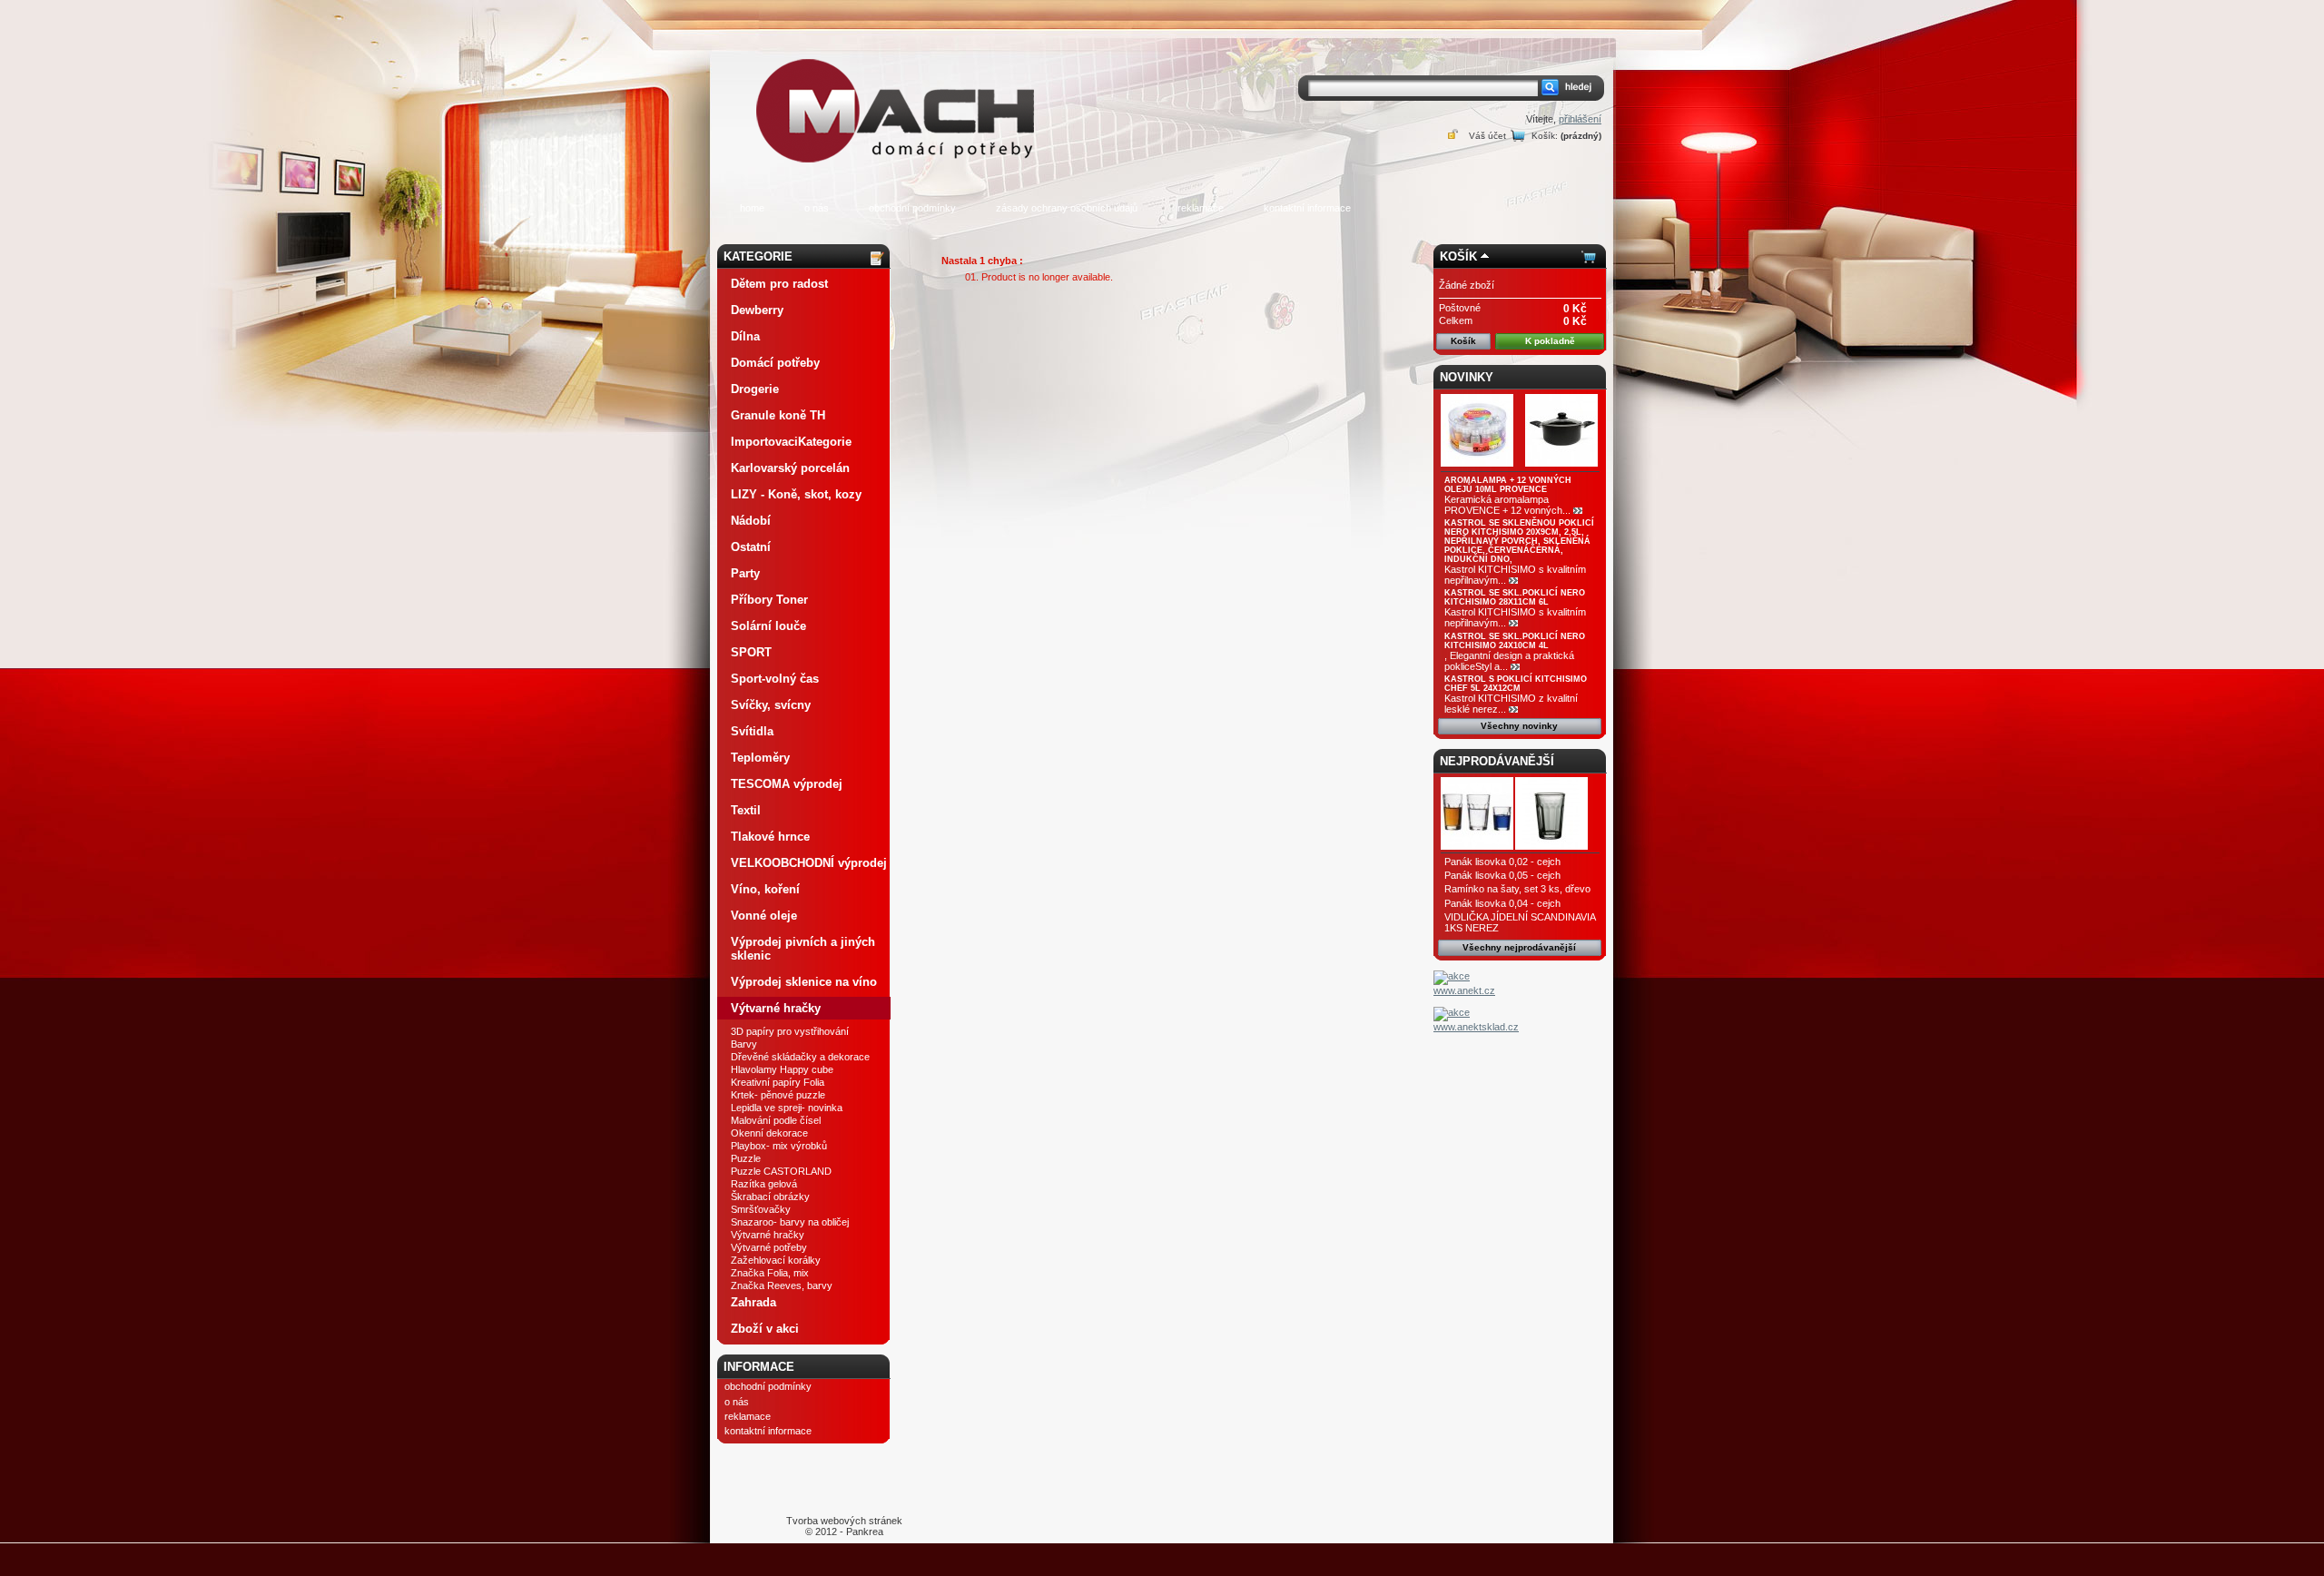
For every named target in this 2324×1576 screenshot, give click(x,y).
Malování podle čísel (776, 1120)
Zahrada (753, 1302)
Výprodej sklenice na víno (804, 982)
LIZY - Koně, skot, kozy (796, 494)
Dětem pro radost (779, 284)
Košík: (1545, 136)
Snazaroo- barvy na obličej (790, 1222)
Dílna (745, 336)
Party (745, 573)
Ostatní (751, 547)
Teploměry (760, 758)
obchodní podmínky (912, 208)
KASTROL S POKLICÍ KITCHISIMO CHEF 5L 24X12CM (1516, 684)
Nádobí (751, 521)
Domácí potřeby (775, 363)
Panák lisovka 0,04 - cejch (1502, 903)
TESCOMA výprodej (787, 784)
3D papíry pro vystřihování (790, 1031)
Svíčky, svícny (771, 705)
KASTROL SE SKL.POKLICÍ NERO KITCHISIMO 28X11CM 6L (1515, 597)
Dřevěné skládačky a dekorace (800, 1057)
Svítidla (752, 731)
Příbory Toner (769, 600)
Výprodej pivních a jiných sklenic (803, 949)
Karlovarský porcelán (790, 468)
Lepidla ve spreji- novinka (787, 1108)
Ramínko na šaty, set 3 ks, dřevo (1517, 889)
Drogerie (755, 389)
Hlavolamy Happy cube (782, 1069)
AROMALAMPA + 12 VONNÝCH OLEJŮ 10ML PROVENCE (1508, 485)
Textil (746, 810)
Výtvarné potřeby (769, 1247)
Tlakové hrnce (770, 837)
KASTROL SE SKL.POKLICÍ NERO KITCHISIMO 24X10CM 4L (1515, 641)
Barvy (744, 1044)
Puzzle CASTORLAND (781, 1171)
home (752, 208)
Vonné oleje (764, 916)
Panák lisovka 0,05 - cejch (1502, 875)
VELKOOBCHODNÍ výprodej (809, 863)
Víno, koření (765, 889)
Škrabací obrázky (770, 1197)
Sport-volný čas (775, 679)
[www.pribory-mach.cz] (899, 85)
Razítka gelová (764, 1184)
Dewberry (757, 310)
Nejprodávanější (1497, 761)
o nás (817, 208)
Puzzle (746, 1158)
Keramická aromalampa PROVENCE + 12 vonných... (1507, 505)
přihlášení (1580, 119)
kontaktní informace (1307, 208)
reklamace (1201, 208)
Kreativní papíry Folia (778, 1082)
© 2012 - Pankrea (844, 1526)
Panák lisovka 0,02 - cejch (1502, 862)
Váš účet (1487, 136)
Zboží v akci (765, 1329)
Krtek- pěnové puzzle (778, 1095)
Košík (1458, 256)
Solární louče (768, 626)
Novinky (1467, 377)
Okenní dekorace (769, 1133)
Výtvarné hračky (776, 1008)
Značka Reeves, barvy (782, 1285)
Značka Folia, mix (770, 1273)
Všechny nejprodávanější (1519, 947)
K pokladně (1550, 341)
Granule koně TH (778, 415)
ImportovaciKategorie (791, 442)
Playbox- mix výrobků (779, 1146)
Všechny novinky (1519, 726)
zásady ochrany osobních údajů (1067, 208)
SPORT (751, 652)
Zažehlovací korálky (776, 1260)
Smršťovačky (761, 1209)
